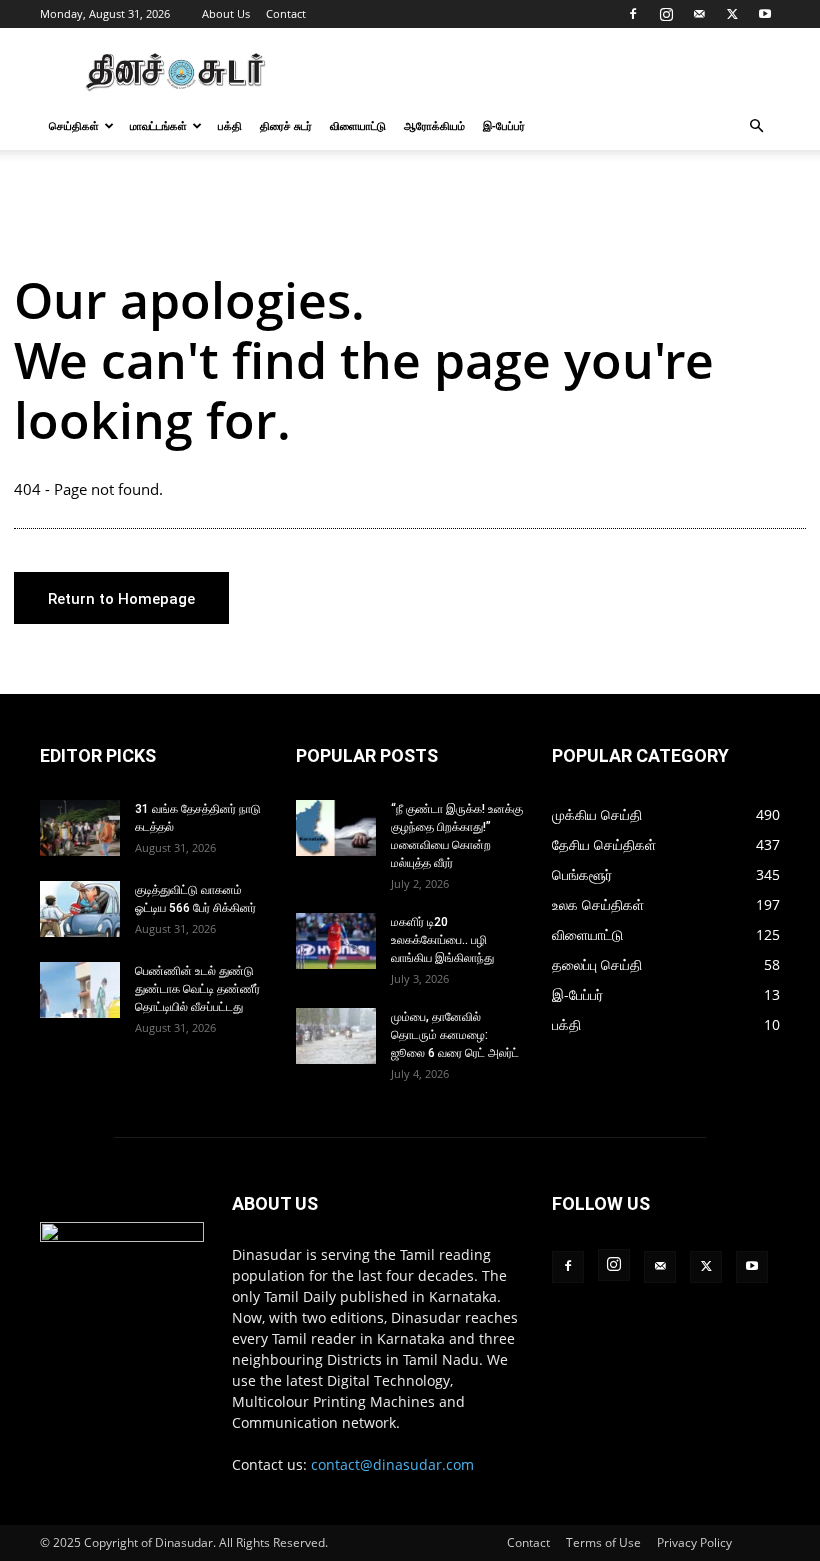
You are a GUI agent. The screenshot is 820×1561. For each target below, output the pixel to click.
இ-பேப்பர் (504, 125)
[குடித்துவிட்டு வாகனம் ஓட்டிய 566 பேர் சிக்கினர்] (80, 909)
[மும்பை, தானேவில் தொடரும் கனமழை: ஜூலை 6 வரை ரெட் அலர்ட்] (336, 1036)
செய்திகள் (74, 125)
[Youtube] (765, 14)
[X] (732, 14)
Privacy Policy (694, 1542)
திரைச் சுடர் (286, 125)
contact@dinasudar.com (392, 1464)
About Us (226, 13)
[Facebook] (633, 14)
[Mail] (699, 14)
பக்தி (230, 125)
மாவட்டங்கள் (158, 125)
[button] (756, 126)
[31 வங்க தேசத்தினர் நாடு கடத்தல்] (80, 828)
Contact (286, 13)
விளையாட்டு (358, 125)
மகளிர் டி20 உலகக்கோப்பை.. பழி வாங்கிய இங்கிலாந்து (442, 940)
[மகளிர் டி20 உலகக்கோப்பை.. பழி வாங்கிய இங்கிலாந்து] (336, 941)
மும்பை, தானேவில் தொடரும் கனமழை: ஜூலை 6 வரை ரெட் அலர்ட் (455, 1035)
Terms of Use (603, 1542)
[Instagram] (666, 14)
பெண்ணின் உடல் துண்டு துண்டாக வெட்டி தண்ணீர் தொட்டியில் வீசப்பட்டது (197, 989)
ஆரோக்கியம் (434, 125)
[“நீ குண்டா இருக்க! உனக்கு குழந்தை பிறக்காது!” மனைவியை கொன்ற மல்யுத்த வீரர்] (336, 828)
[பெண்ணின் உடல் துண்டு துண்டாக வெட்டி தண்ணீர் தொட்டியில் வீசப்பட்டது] (80, 990)
